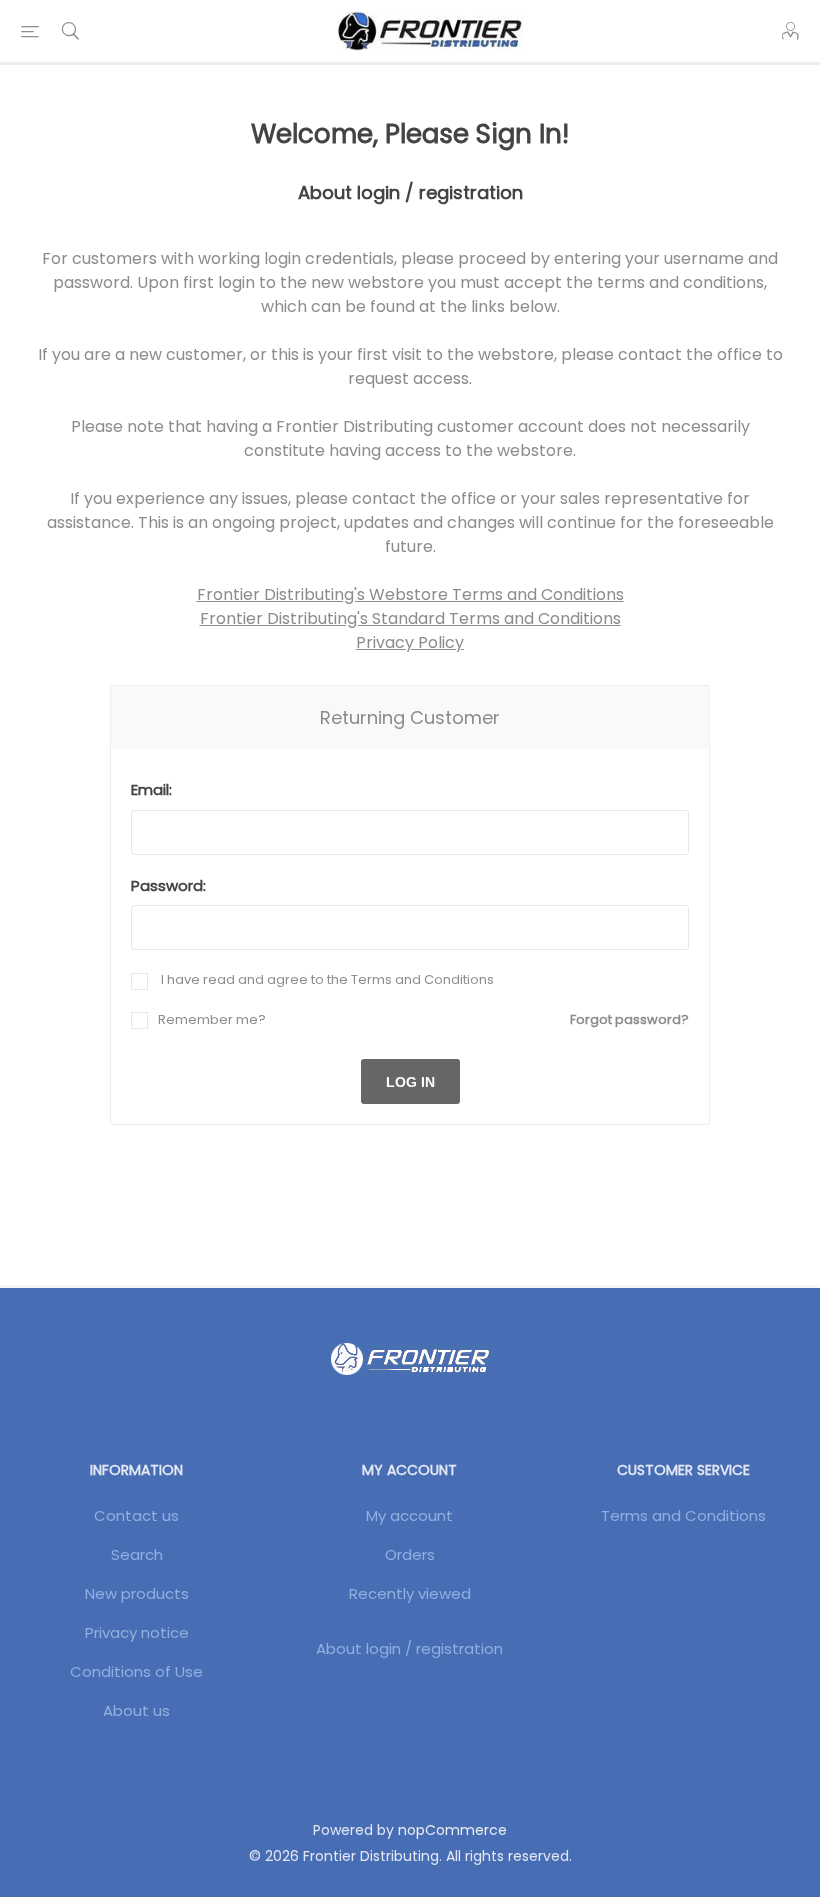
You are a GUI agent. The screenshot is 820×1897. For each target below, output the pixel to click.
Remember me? (212, 1019)
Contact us (136, 1515)
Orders (410, 1554)
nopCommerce (452, 1830)
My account (409, 1515)
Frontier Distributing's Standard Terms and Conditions (410, 618)
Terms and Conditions (683, 1515)
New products (137, 1593)
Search (137, 1554)
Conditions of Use (136, 1671)
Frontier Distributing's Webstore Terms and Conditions (410, 594)
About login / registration (409, 1648)
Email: (151, 789)
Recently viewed (410, 1593)
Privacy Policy (410, 642)
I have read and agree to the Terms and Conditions (326, 979)
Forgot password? (629, 1019)
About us (136, 1710)
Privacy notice (137, 1632)
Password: (168, 885)
